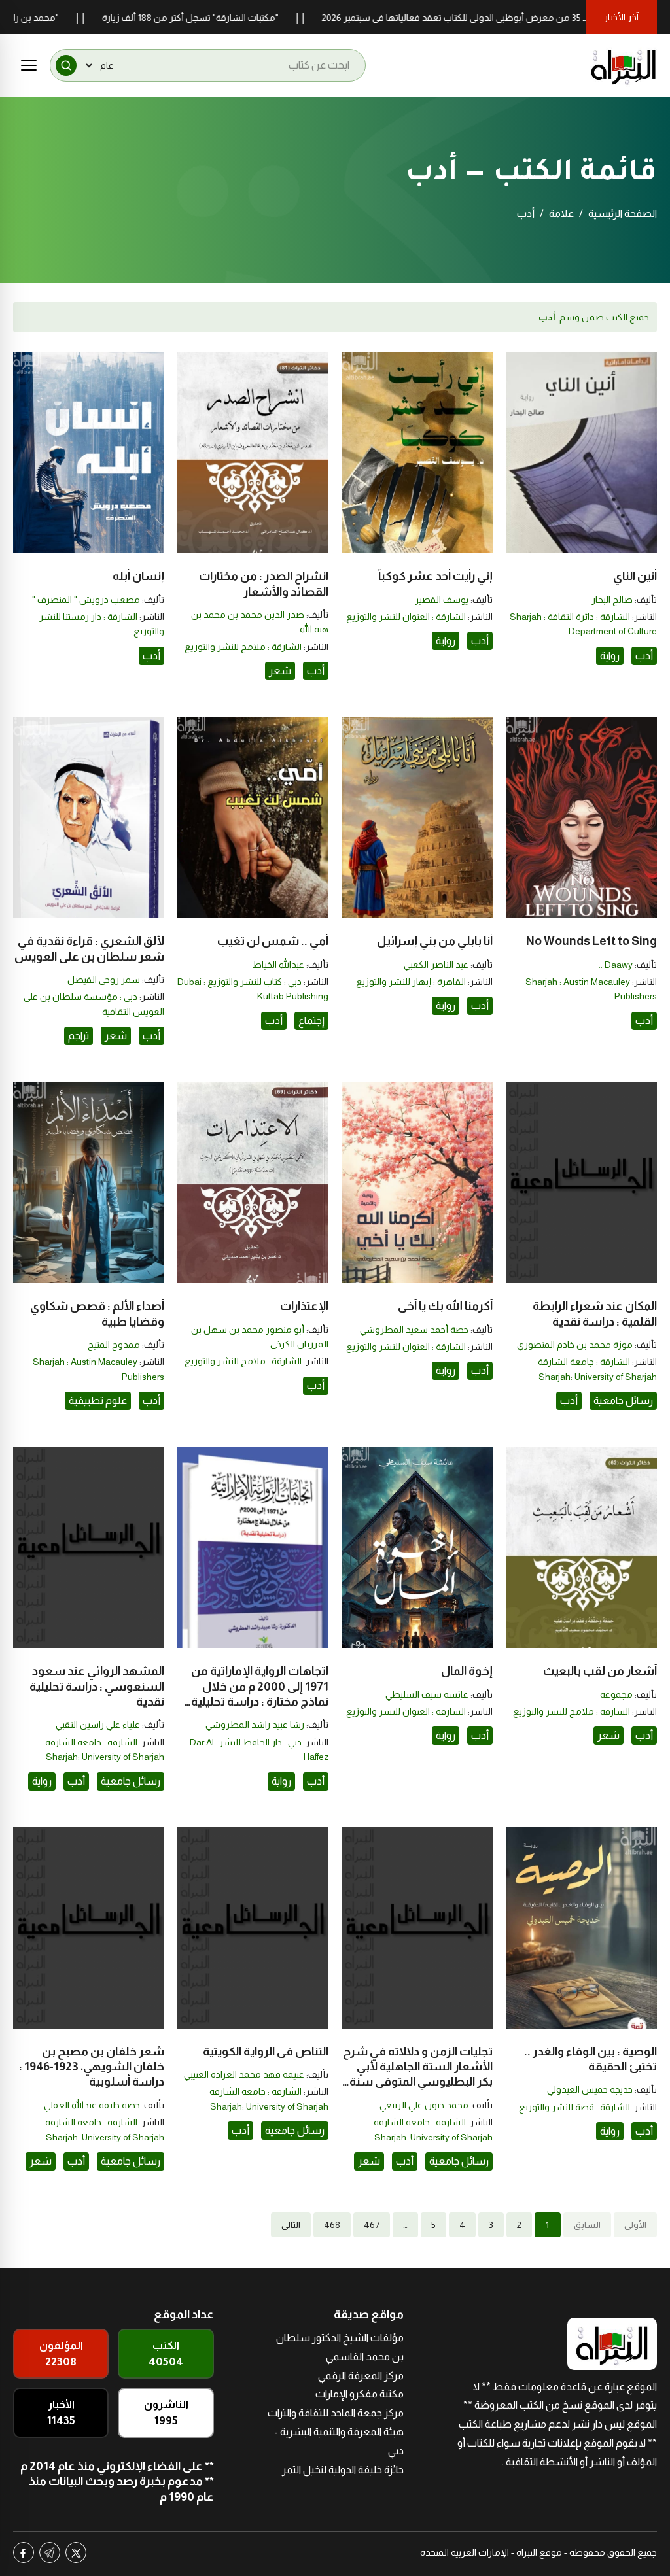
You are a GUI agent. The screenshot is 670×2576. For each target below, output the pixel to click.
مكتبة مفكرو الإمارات (360, 2394)
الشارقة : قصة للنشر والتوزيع (574, 2107)
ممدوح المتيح (114, 1345)
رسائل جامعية (623, 1400)
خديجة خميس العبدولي (590, 2089)
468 (332, 2225)
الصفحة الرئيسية (623, 214)
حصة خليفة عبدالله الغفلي (92, 2105)
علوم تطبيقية (98, 1400)
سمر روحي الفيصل (104, 980)
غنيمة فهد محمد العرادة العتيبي (244, 2074)
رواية (610, 656)
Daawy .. (616, 965)
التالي (291, 2225)
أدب (644, 656)
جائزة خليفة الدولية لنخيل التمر (343, 2470)
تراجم (79, 1036)
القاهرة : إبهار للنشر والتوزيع (411, 982)
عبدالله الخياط (278, 965)
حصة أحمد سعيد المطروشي (414, 1330)
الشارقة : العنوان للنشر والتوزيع (406, 617)
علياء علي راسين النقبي (98, 1725)
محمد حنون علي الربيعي (424, 2105)
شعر (280, 671)
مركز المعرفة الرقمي (361, 2376)
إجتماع (311, 1021)
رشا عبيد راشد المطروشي (255, 1725)
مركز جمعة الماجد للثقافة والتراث (336, 2413)
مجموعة (616, 1694)
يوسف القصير (442, 600)
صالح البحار (612, 600)
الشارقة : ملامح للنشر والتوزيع (243, 647)
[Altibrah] (624, 65)
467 (372, 2225)
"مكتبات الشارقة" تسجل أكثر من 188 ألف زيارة (249, 18)
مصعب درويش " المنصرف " (86, 600)
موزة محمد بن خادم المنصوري (575, 1345)
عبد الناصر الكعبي (436, 965)
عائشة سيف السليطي (427, 1694)
